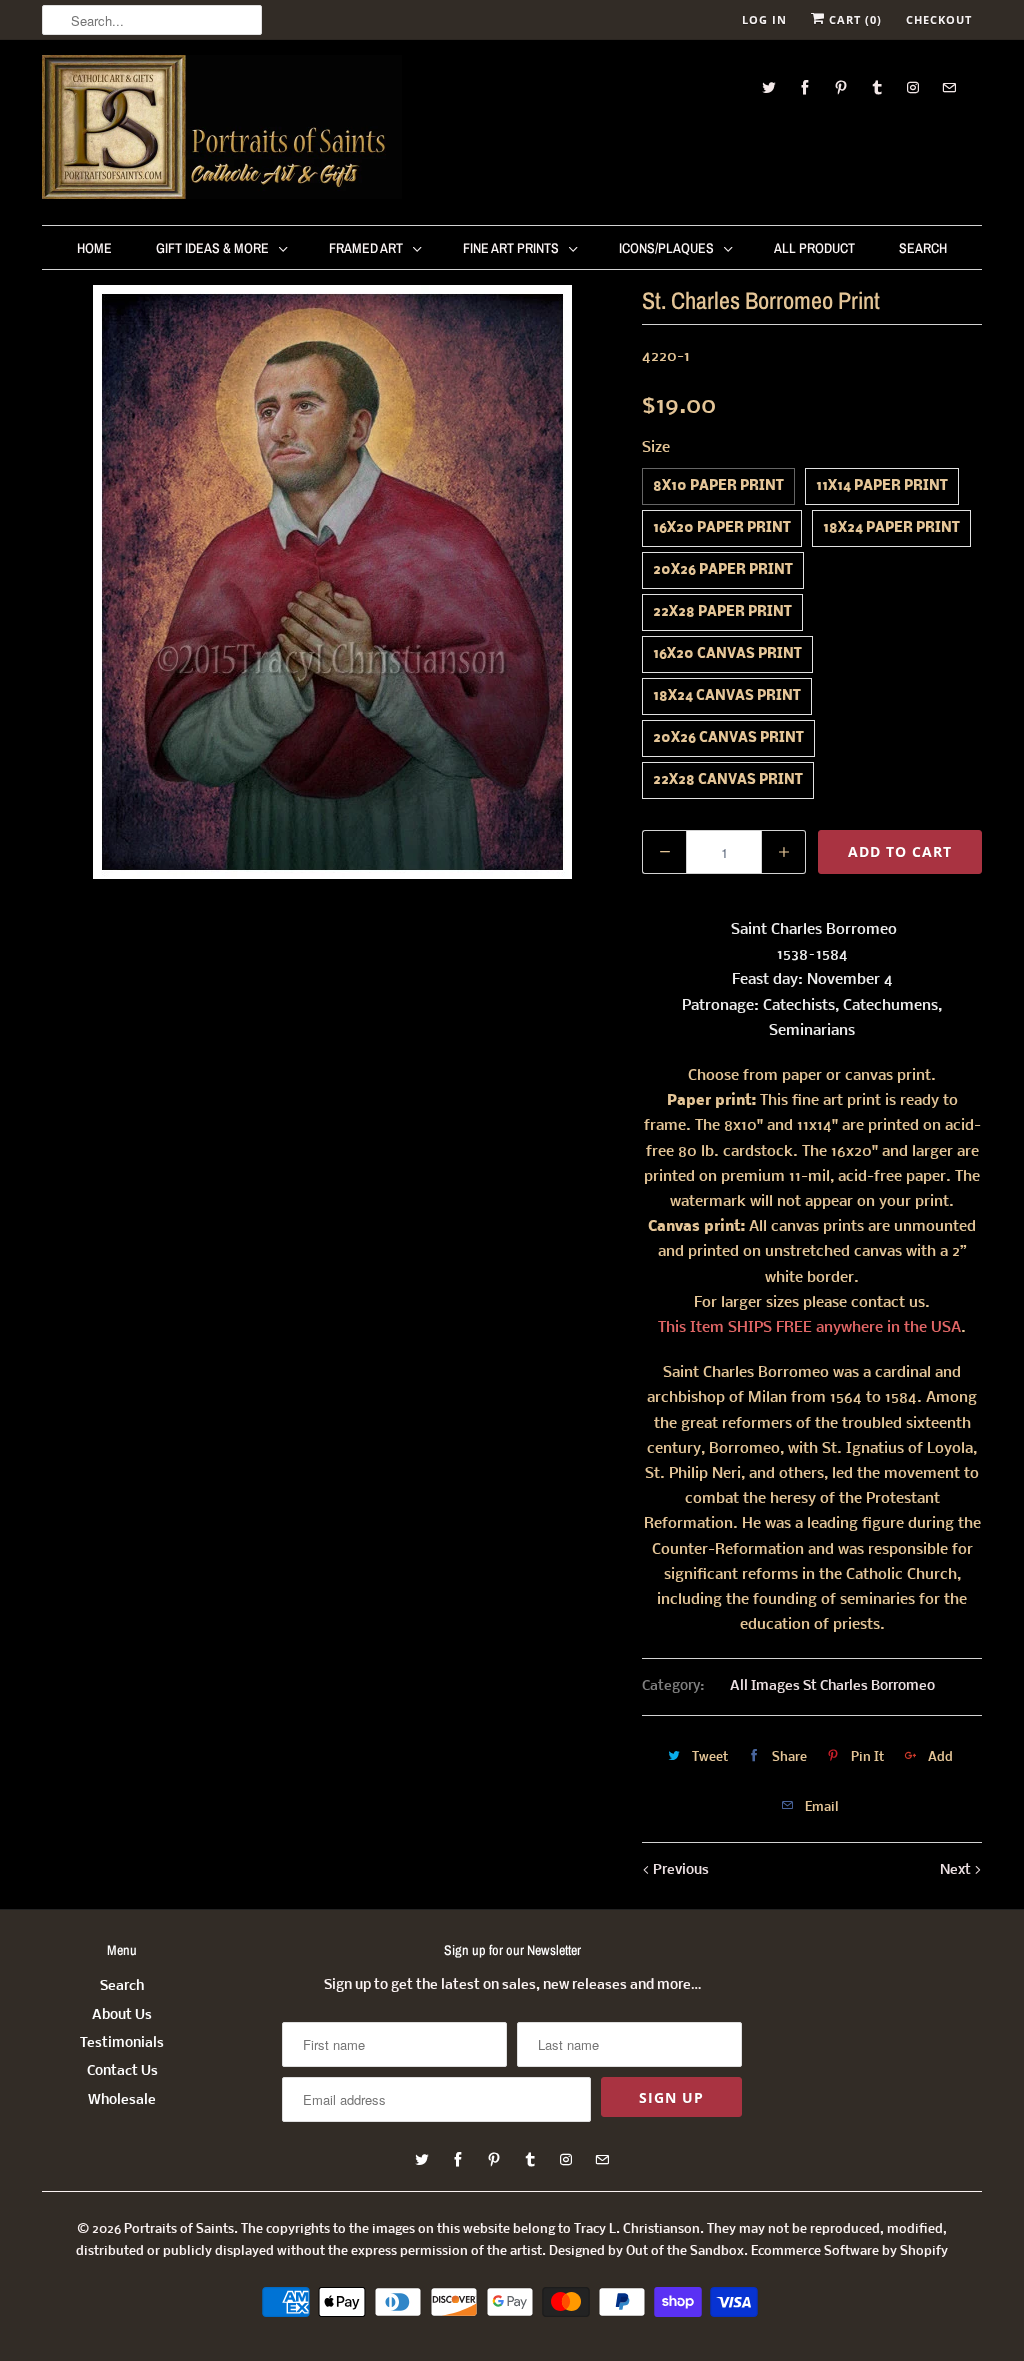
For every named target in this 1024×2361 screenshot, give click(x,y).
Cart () (853, 19)
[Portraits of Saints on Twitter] (769, 87)
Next (957, 1870)
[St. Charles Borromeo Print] (332, 582)
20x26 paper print (723, 570)
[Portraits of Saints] (222, 130)
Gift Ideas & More (212, 248)
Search (923, 248)
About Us (122, 2015)
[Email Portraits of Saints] (949, 87)
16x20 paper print (722, 528)
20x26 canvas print (728, 738)
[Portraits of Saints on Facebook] (805, 87)
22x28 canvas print (728, 780)
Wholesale (122, 2100)
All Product (814, 248)
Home (94, 248)
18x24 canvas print (727, 696)
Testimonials (122, 2043)
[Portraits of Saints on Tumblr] (877, 87)
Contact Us (122, 2071)
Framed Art (366, 248)
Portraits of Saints (179, 2229)
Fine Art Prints (511, 248)
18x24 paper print (891, 528)
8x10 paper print (718, 486)
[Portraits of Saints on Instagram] (913, 87)
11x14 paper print (882, 486)
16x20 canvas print (727, 654)
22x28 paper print (722, 612)
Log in (764, 19)
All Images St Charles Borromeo (832, 1686)
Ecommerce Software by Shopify (849, 2251)
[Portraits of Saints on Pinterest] (841, 87)
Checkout (939, 19)
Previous (679, 1870)
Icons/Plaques (666, 248)
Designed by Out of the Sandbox (646, 2251)
